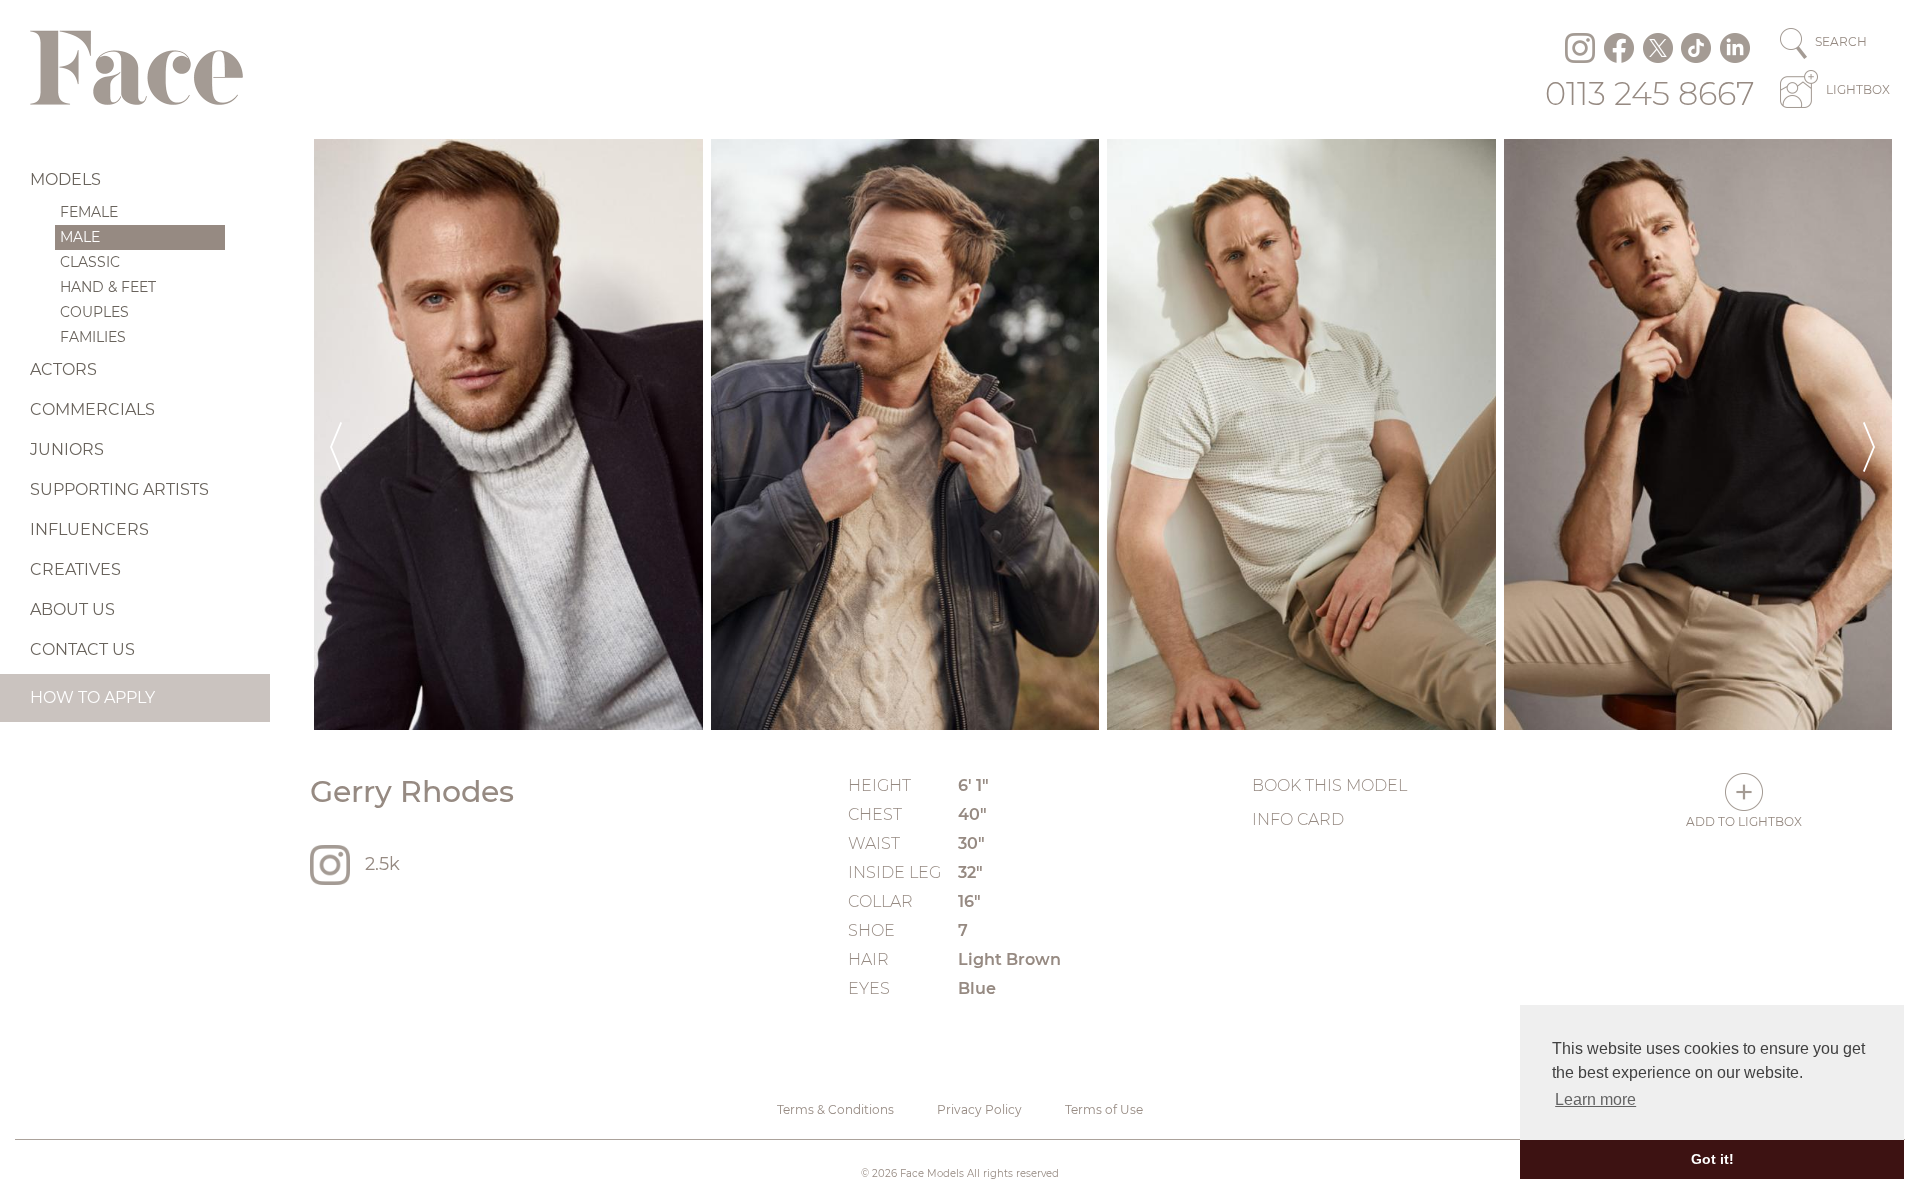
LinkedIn (1735, 48)
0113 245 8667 (1650, 93)
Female (89, 212)
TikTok (1696, 48)
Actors (63, 369)
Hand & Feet (108, 287)
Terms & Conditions (835, 1109)
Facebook (1619, 48)
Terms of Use (1104, 1109)
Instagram (1580, 48)
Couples (94, 312)
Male (80, 237)
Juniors (67, 449)
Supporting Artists (119, 489)
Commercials (92, 409)
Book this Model (1329, 785)
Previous (336, 434)
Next (1869, 434)
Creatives (75, 569)
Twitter (1658, 48)
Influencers (89, 529)
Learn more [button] (1595, 1099)
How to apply (92, 697)
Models (65, 179)
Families (93, 337)
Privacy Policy (979, 1109)
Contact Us (82, 649)
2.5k (382, 864)
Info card (1298, 819)
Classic (90, 262)
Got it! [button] (1712, 1159)
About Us (72, 609)
